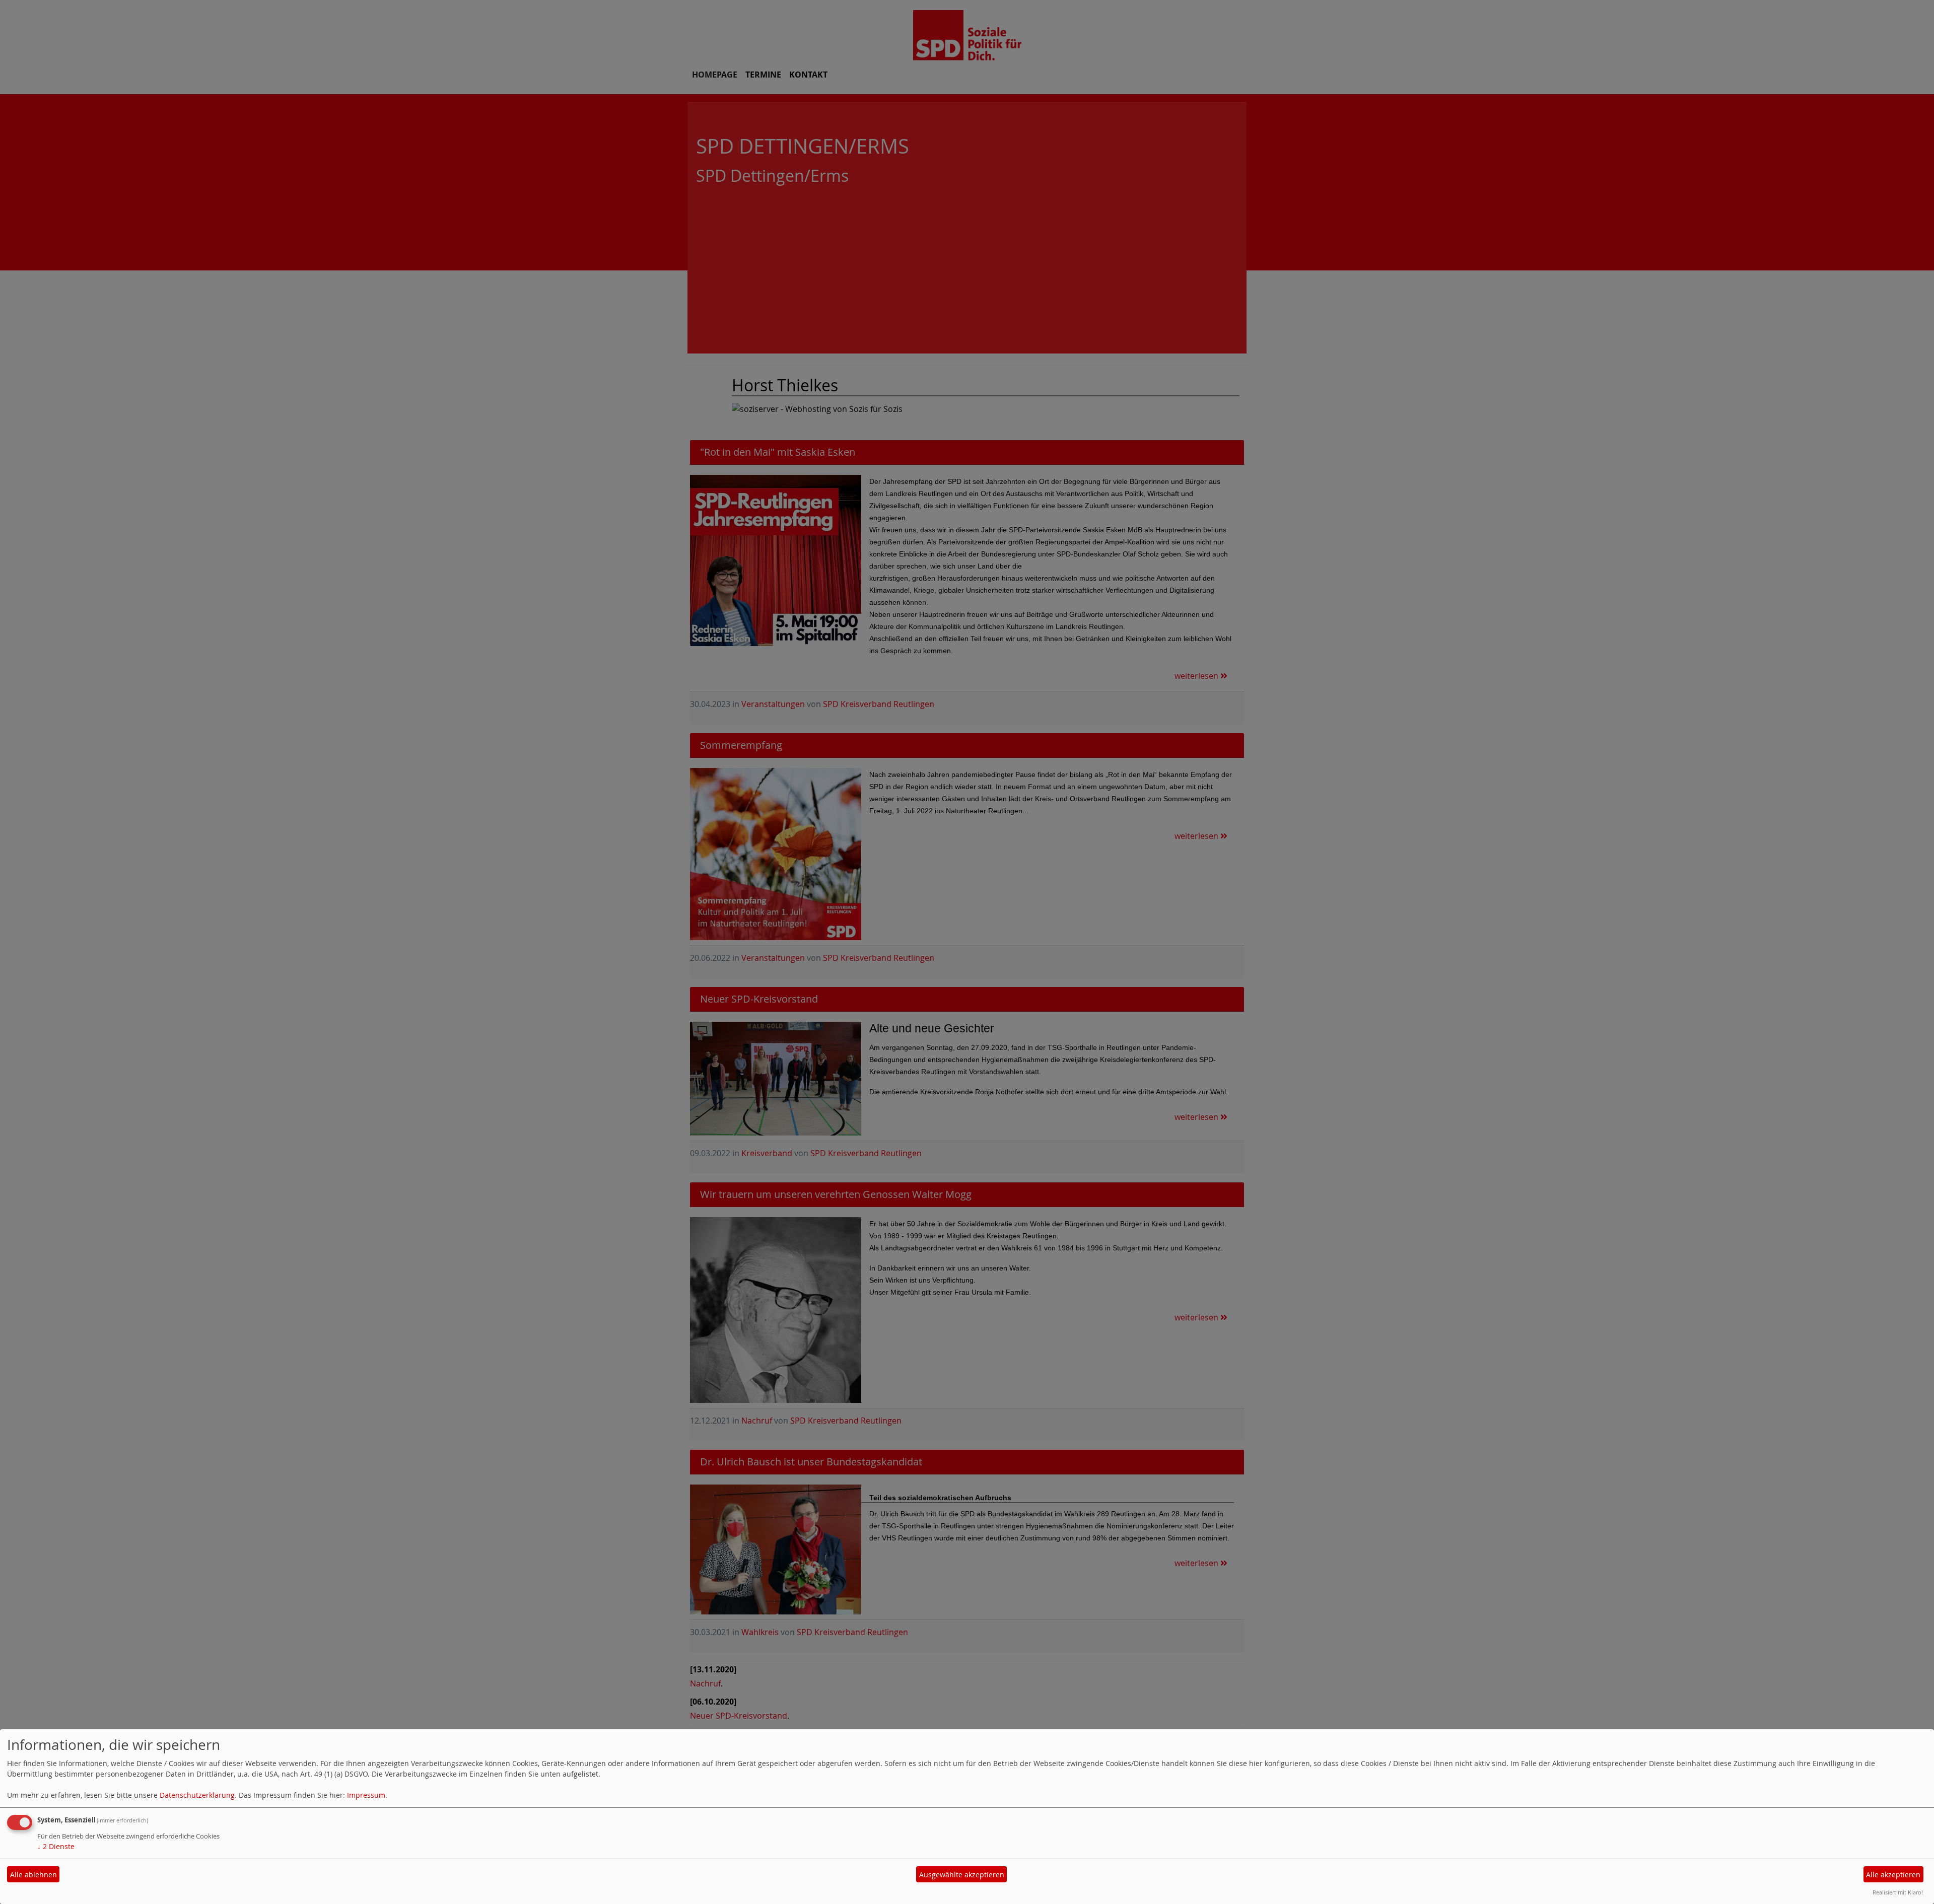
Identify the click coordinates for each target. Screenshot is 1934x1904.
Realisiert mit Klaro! (1898, 1892)
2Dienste (56, 1846)
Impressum (366, 1795)
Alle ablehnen (33, 1875)
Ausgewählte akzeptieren (962, 1875)
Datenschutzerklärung (197, 1795)
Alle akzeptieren (1893, 1875)
